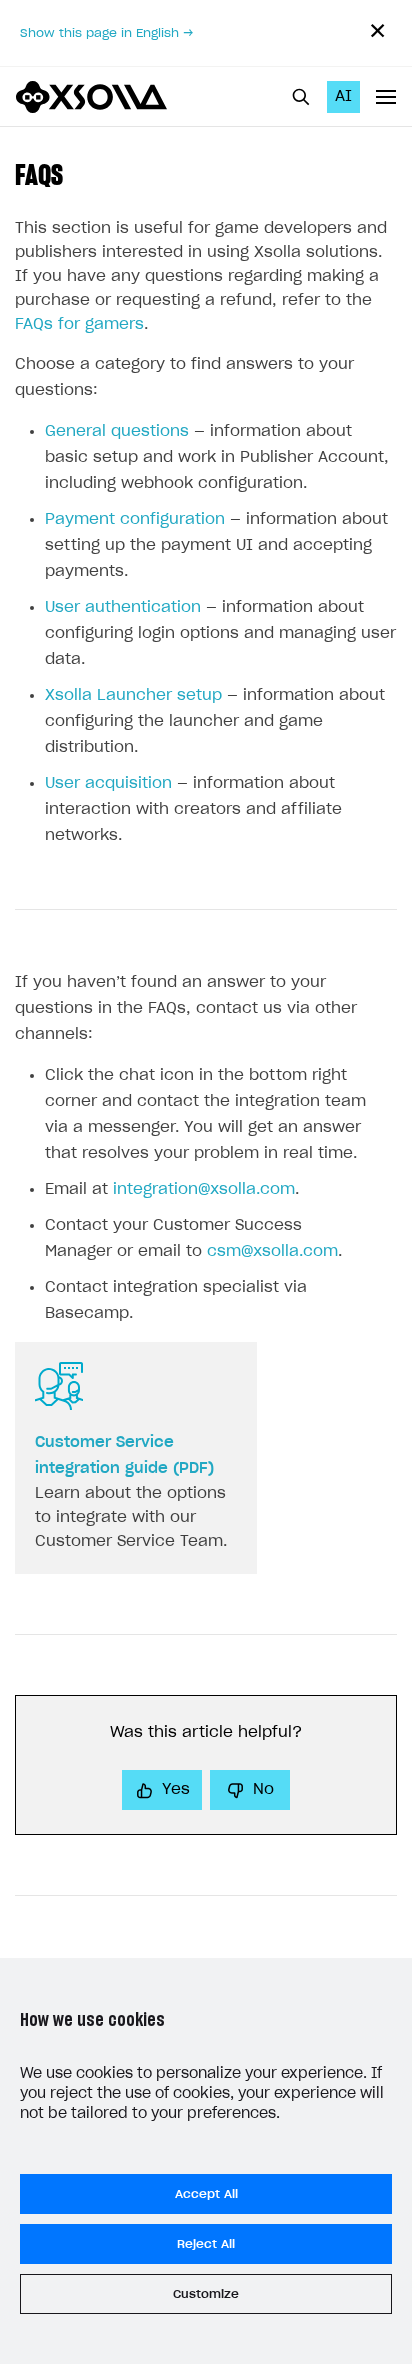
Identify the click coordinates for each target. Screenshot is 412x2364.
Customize (206, 2294)
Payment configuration (135, 519)
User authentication (123, 607)
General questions (117, 431)
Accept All (206, 2194)
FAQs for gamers (79, 324)
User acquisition (108, 783)
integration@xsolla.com (204, 1189)
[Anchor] (77, 173)
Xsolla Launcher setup (133, 695)
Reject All (206, 2244)
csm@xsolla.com (272, 1251)
